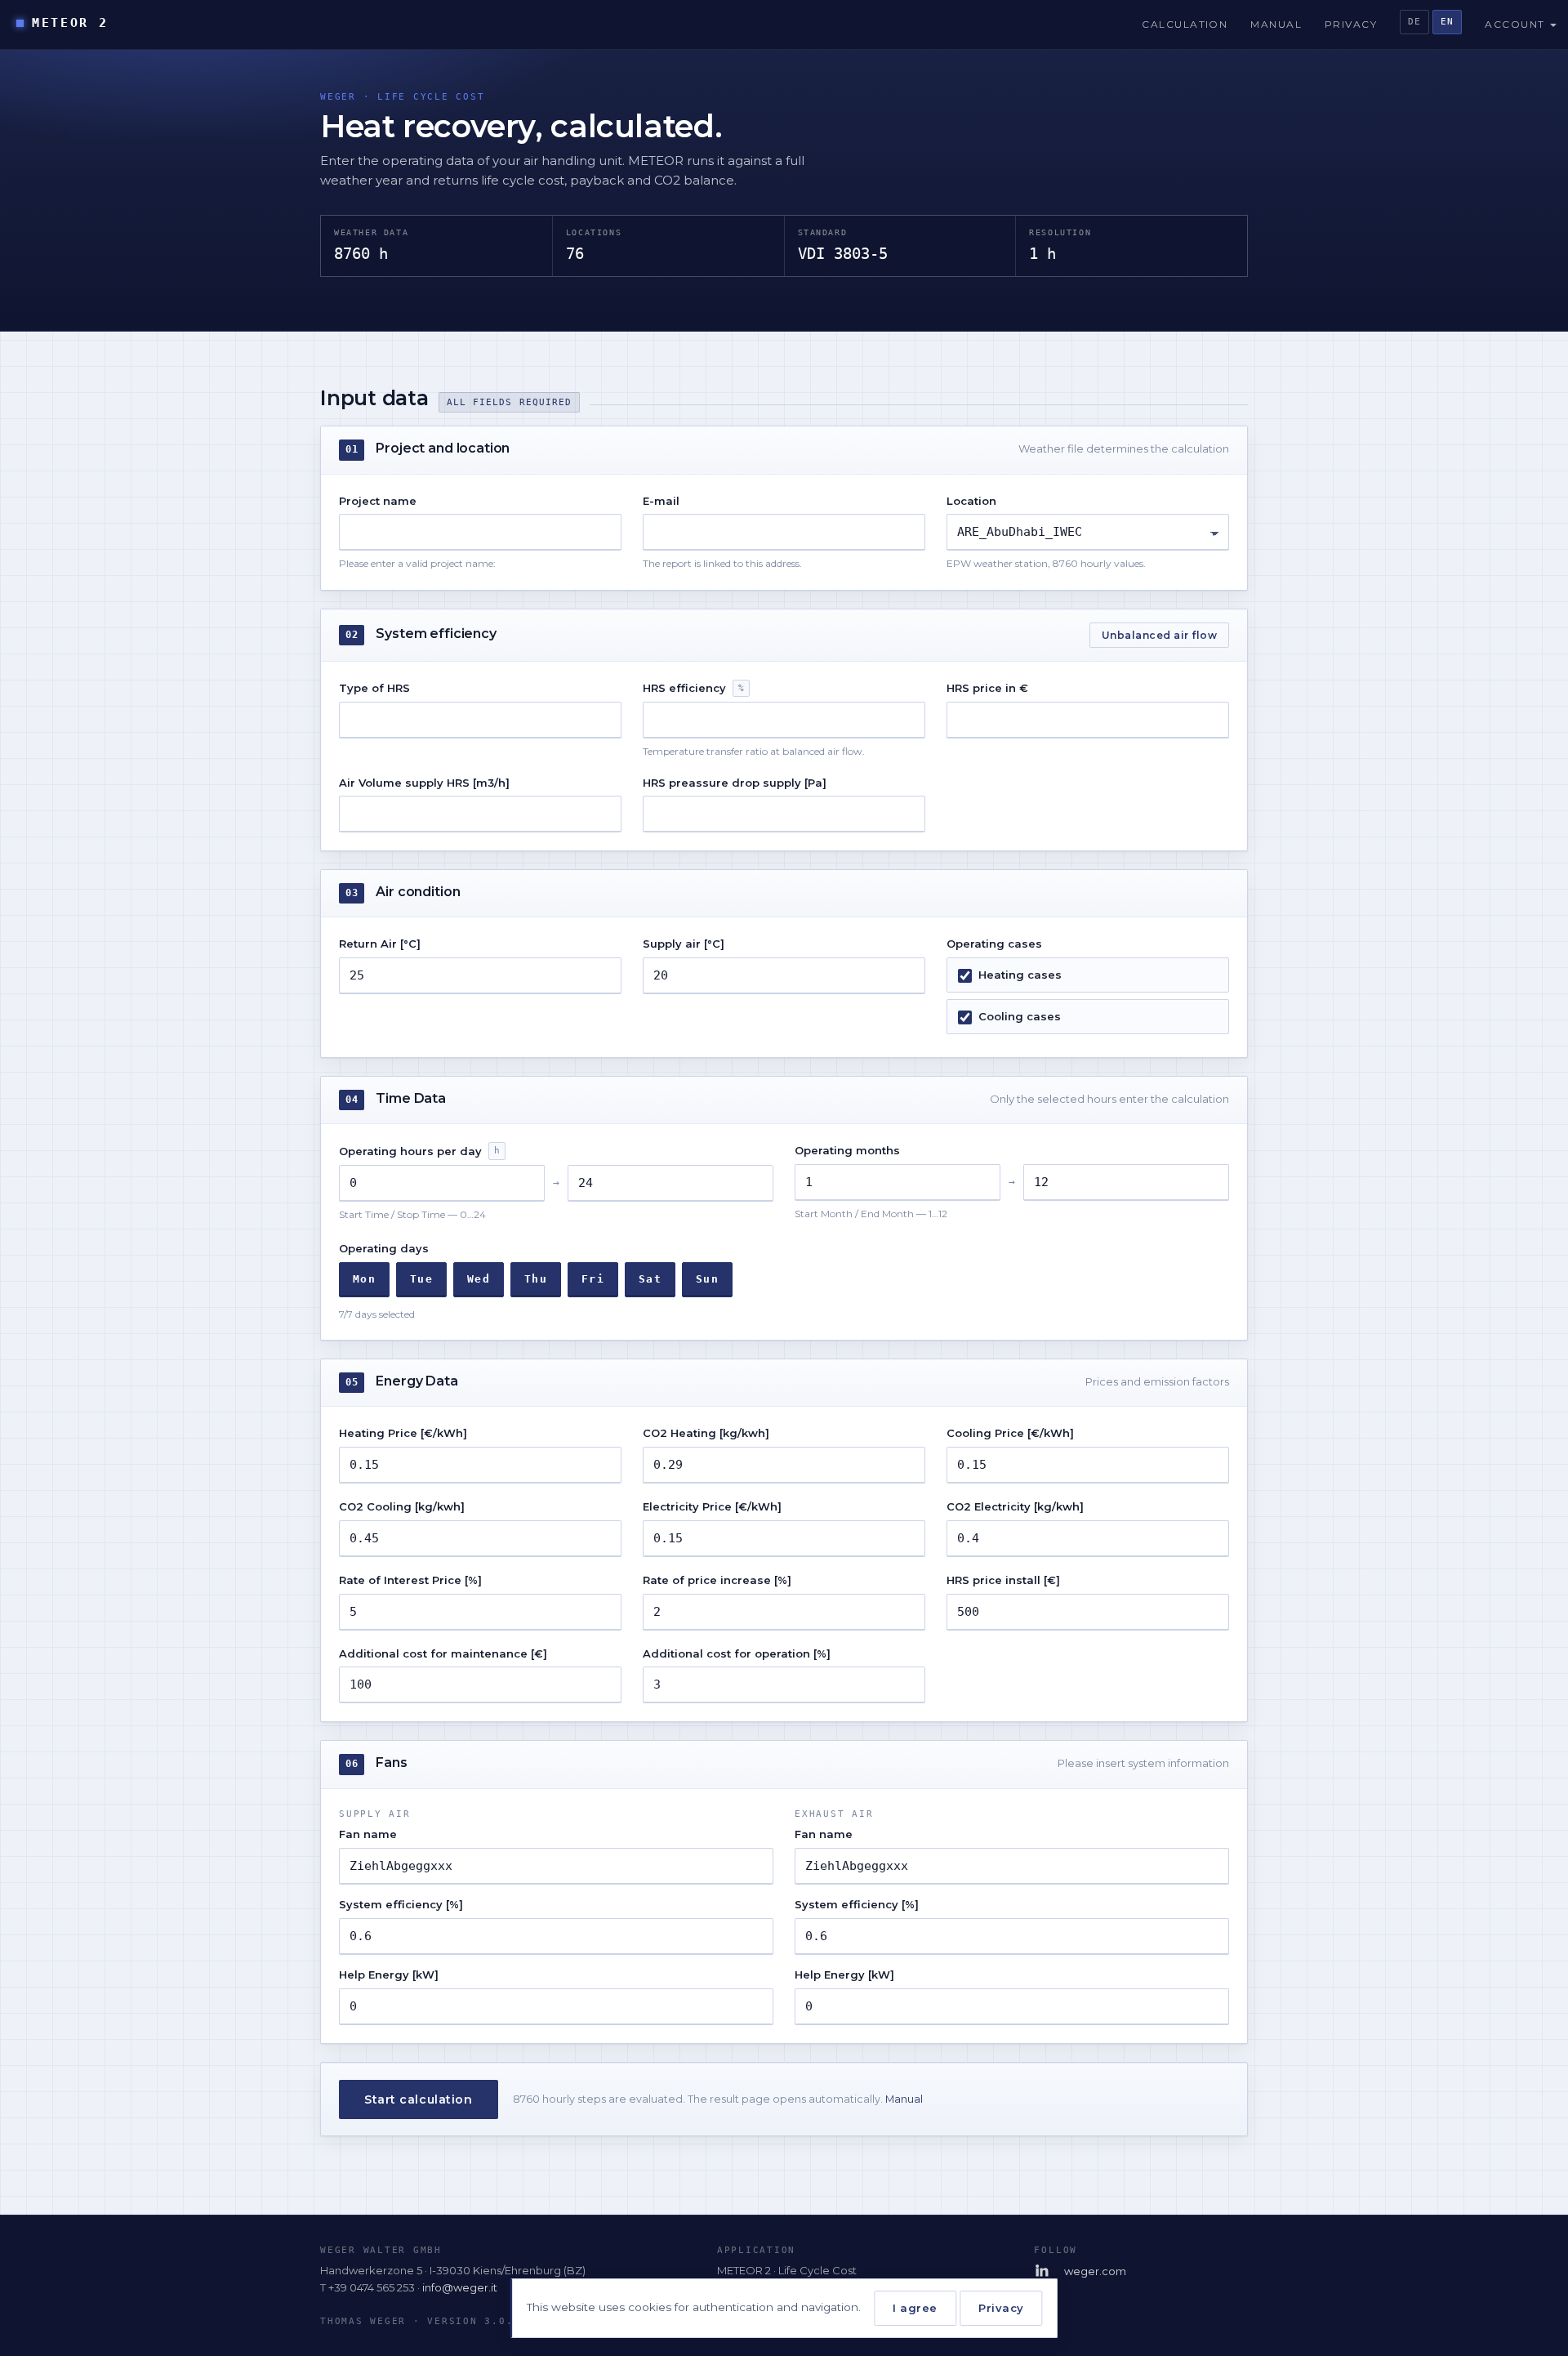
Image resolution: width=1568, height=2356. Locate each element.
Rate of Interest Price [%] (410, 1580)
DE (1414, 22)
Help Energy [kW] (389, 1974)
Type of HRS (374, 688)
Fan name (368, 1834)
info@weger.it (460, 2287)
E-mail (661, 501)
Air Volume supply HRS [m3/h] (424, 783)
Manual (1276, 24)
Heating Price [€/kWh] (403, 1433)
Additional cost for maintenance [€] (443, 1653)
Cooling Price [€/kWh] (1010, 1433)
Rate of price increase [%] (717, 1580)
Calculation (1185, 24)
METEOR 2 (70, 23)
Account (1517, 24)
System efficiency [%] (401, 1904)
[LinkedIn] (1043, 2271)
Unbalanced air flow (1159, 635)
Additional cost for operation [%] (737, 1653)
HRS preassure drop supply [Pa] (735, 783)
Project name (378, 501)
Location (971, 501)
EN (1447, 22)
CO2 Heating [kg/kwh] (706, 1433)
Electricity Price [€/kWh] (712, 1506)
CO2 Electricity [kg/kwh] (1015, 1506)
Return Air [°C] (380, 944)
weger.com (1095, 2271)
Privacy (1351, 24)
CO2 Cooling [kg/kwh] (402, 1506)
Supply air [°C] (684, 944)
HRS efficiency (693, 688)
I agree (915, 2308)
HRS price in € (987, 688)
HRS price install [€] (1003, 1580)
